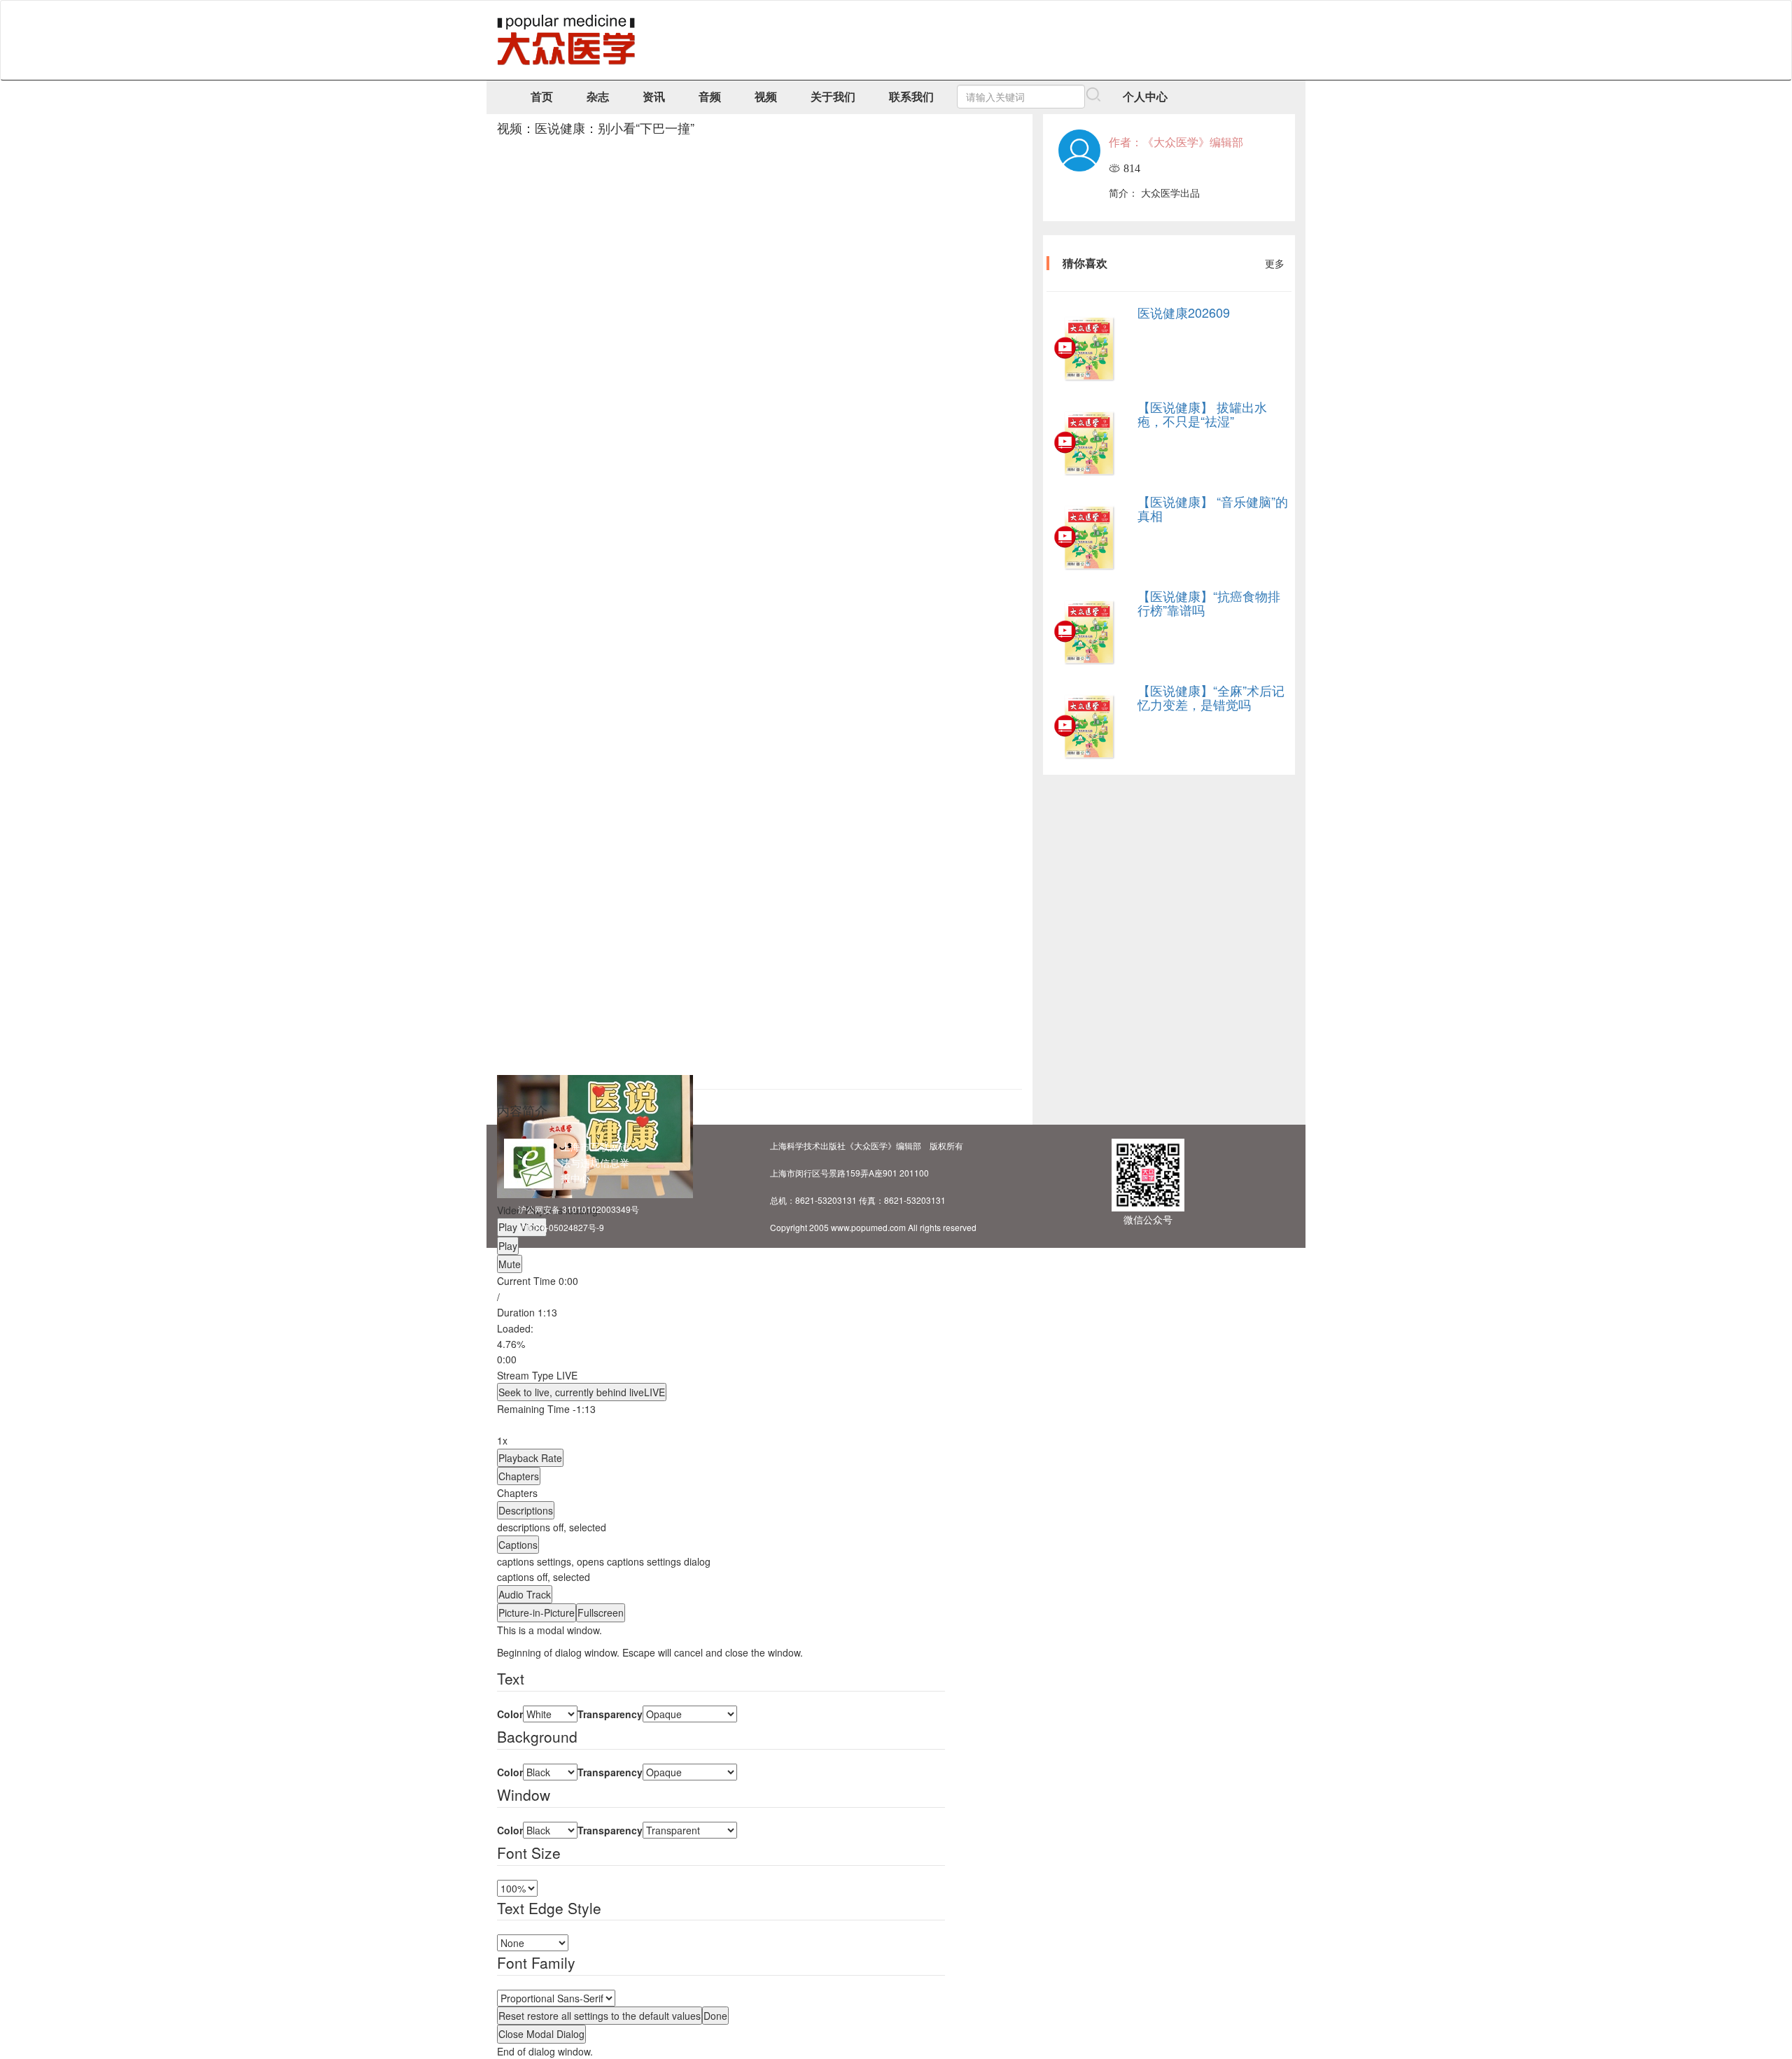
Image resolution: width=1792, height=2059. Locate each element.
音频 (710, 96)
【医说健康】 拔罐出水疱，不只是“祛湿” (1202, 414)
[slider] (721, 1344)
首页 (542, 96)
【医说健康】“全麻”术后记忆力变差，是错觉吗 (1211, 697)
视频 (766, 96)
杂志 (598, 96)
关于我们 (833, 96)
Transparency (610, 1714)
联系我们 (911, 96)
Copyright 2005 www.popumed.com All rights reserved (873, 1227)
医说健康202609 (1184, 312)
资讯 (654, 96)
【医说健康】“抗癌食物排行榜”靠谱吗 (1209, 603)
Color (510, 1714)
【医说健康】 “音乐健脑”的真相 (1213, 508)
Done (715, 2016)
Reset (600, 2016)
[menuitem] (721, 1561)
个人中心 (1145, 96)
